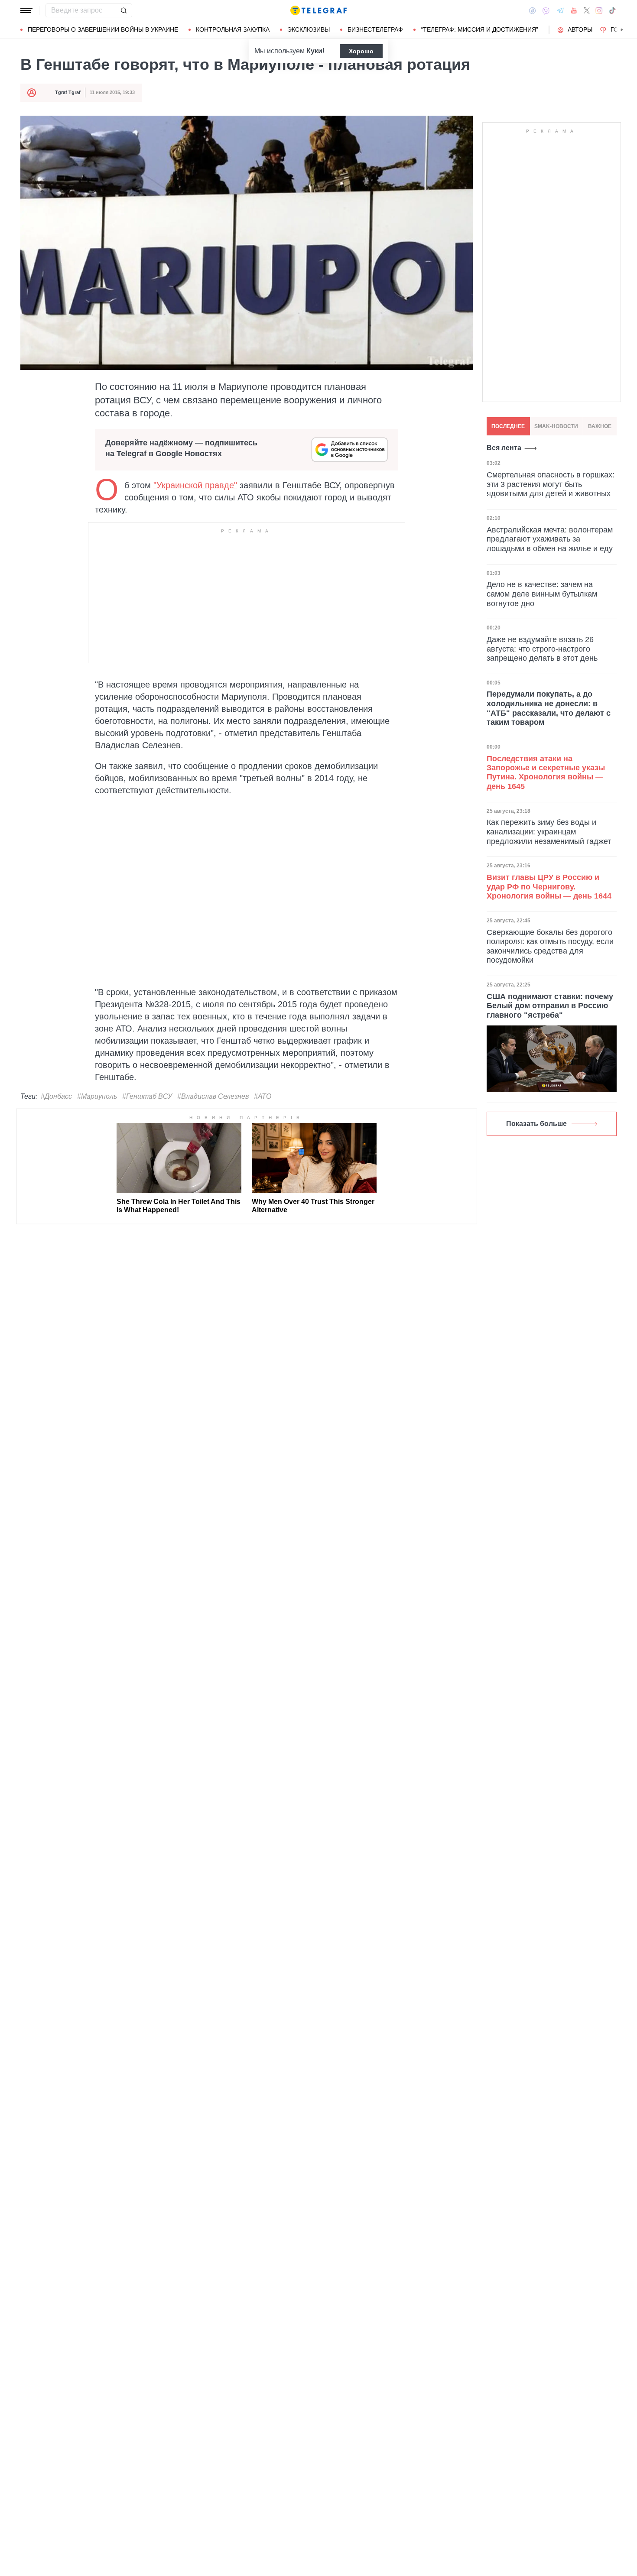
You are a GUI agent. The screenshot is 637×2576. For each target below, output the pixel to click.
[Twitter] (587, 10)
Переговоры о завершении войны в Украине (103, 29)
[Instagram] (599, 10)
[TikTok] (612, 10)
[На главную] (318, 10)
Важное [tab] (600, 426)
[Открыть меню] (26, 10)
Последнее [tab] (508, 426)
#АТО (263, 1096)
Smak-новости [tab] (556, 426)
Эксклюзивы (309, 29)
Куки (314, 51)
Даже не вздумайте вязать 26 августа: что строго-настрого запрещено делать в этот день (542, 649)
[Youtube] (574, 10)
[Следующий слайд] (622, 30)
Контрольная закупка (233, 29)
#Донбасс (56, 1096)
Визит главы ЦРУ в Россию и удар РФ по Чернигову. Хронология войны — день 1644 (549, 887)
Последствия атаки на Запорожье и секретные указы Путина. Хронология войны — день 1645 (546, 772)
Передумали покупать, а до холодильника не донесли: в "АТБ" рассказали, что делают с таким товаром (549, 708)
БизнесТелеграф (375, 29)
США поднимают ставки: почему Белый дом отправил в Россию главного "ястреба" (550, 1006)
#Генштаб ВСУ (147, 1096)
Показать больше (536, 1124)
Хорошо (361, 51)
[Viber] (546, 11)
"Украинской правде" (195, 485)
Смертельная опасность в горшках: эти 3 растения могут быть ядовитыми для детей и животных (551, 484)
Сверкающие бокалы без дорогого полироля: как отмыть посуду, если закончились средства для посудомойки (550, 946)
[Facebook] (532, 10)
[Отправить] (123, 10)
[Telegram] (560, 10)
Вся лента (504, 448)
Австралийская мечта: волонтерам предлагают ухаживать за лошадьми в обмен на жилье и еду (550, 539)
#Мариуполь (97, 1096)
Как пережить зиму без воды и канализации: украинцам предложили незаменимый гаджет (549, 832)
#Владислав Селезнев (213, 1096)
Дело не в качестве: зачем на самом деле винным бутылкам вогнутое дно (542, 594)
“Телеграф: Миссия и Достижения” (479, 29)
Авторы (580, 29)
